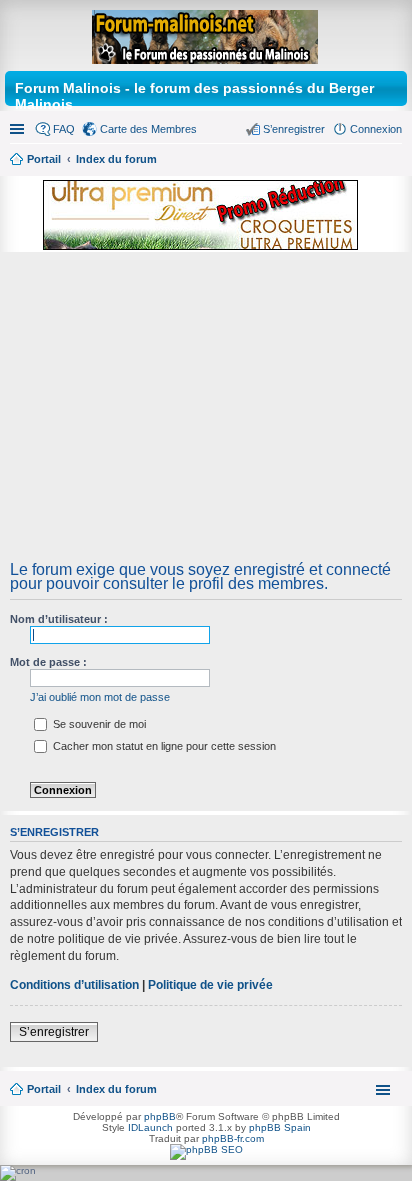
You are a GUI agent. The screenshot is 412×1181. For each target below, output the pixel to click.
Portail (44, 159)
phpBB (160, 1116)
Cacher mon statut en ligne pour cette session (163, 746)
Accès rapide (19, 129)
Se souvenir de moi (98, 724)
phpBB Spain (280, 1127)
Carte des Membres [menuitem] (148, 129)
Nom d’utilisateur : (59, 619)
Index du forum (116, 1089)
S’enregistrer (54, 1032)
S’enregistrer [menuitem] (294, 129)
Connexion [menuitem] (376, 129)
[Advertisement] (206, 413)
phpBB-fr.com (233, 1138)
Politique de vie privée (210, 985)
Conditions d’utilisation (74, 985)
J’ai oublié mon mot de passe (100, 697)
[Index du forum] (206, 33)
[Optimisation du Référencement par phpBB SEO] (206, 1149)
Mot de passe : (48, 662)
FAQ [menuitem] (64, 129)
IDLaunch (150, 1127)
